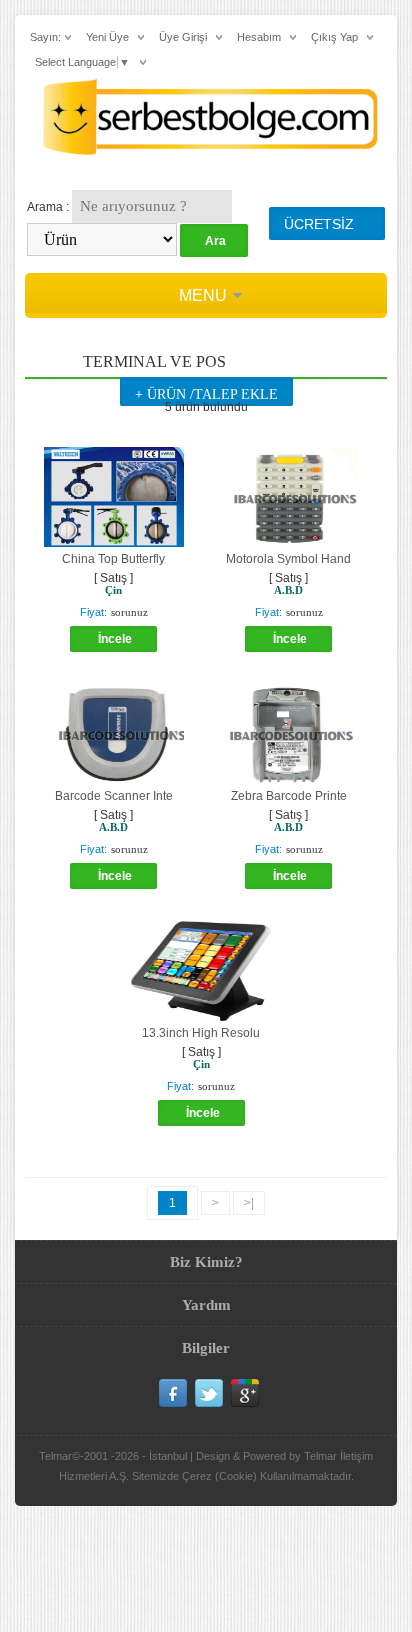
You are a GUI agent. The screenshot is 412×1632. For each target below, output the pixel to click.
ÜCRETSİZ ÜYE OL (319, 228)
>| (249, 1203)
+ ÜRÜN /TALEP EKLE (206, 394)
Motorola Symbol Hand (288, 559)
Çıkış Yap (334, 37)
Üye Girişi (183, 37)
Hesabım (259, 37)
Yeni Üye (107, 37)
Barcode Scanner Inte (114, 796)
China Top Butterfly (113, 559)
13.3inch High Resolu (201, 1033)
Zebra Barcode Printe (289, 796)
